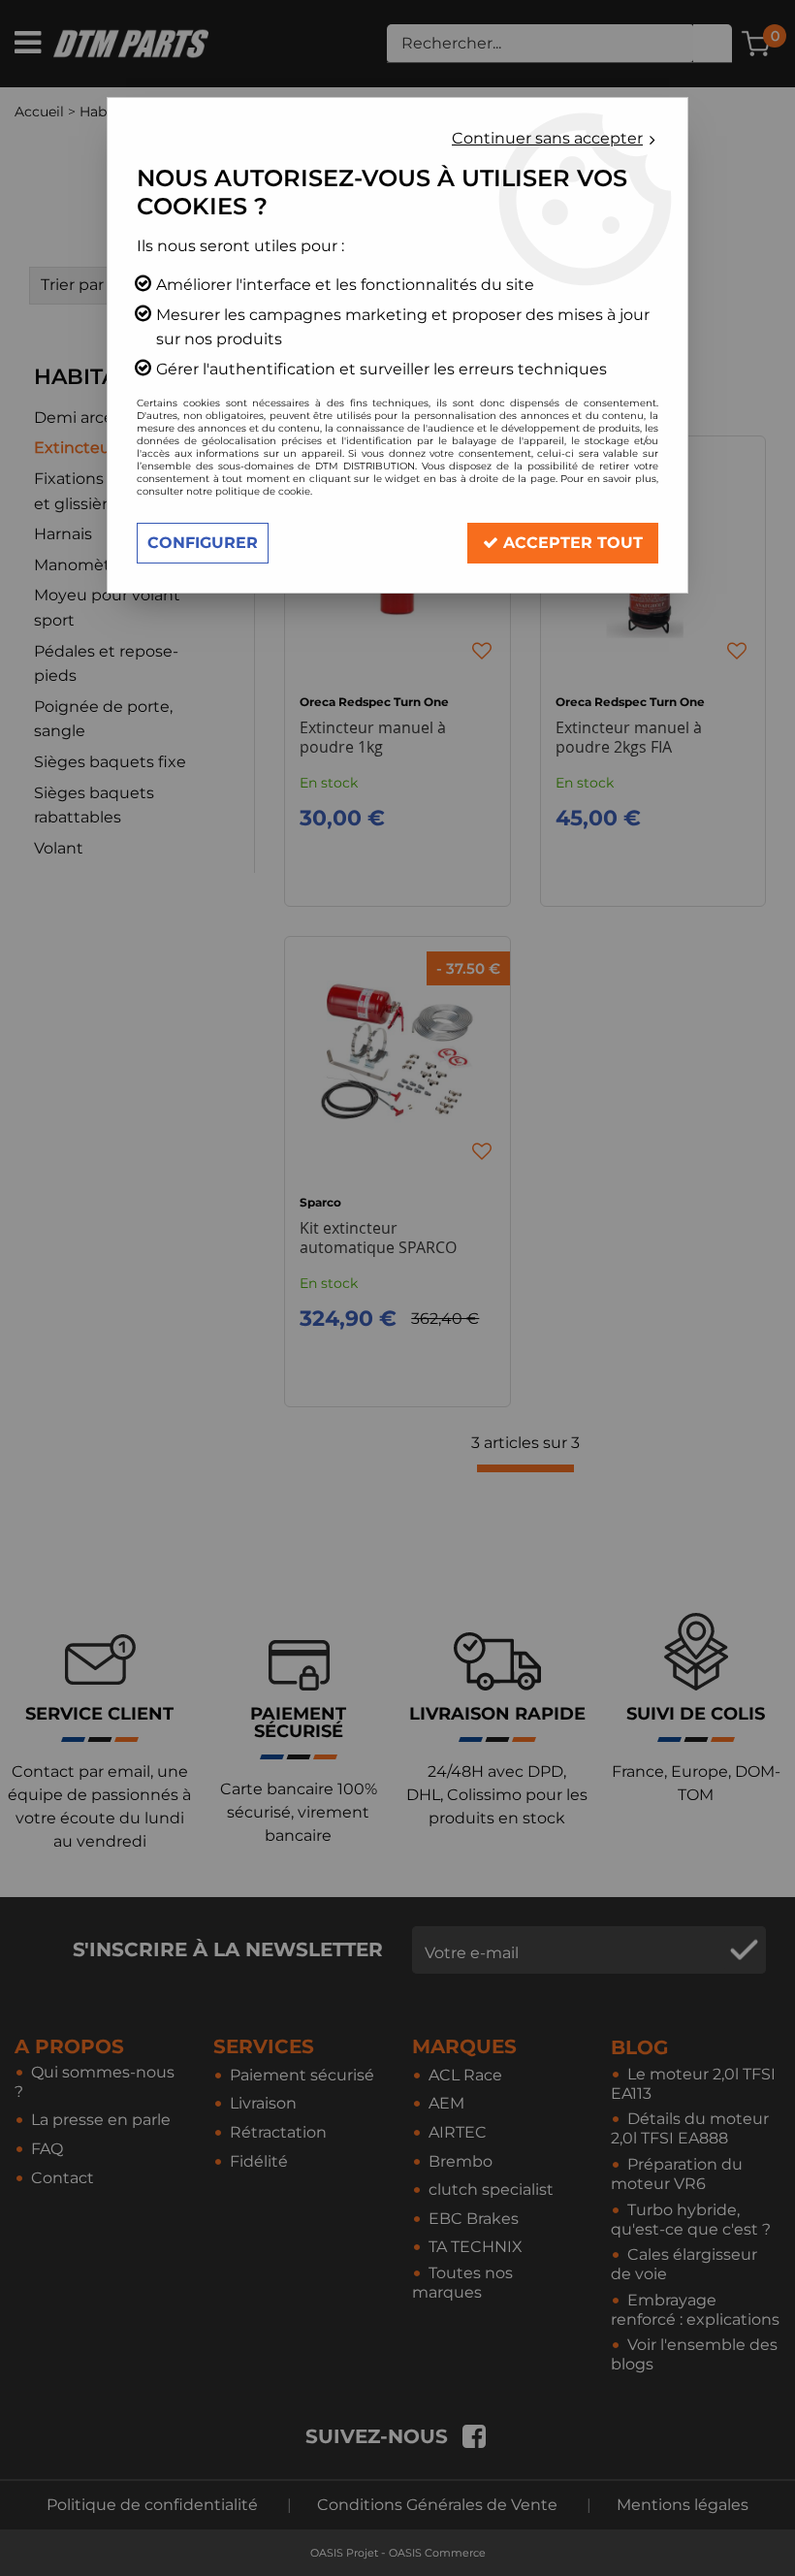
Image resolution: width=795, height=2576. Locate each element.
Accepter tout (571, 543)
